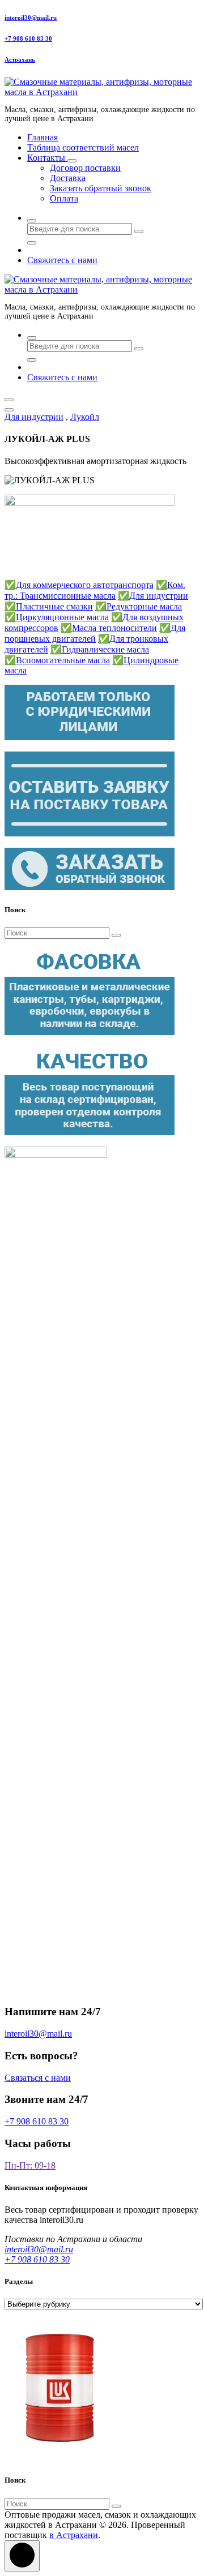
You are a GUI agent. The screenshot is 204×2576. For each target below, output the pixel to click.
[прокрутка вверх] (22, 2556)
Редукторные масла (139, 606)
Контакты (47, 158)
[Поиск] (116, 935)
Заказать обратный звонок (101, 188)
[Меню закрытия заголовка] (9, 410)
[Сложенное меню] (9, 400)
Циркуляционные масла (57, 617)
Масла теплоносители (109, 628)
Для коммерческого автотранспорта (79, 585)
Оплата (64, 198)
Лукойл (85, 417)
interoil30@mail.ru (31, 18)
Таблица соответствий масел (83, 147)
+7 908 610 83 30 (28, 38)
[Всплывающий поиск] (32, 221)
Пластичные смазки (49, 606)
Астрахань (20, 59)
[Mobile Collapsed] (72, 161)
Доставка (68, 178)
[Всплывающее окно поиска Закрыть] (32, 243)
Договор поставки (85, 168)
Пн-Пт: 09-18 (30, 2165)
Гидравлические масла (100, 649)
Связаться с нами (38, 2078)
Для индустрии (34, 417)
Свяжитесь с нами (62, 260)
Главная (42, 137)
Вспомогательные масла (57, 660)
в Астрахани (74, 2535)
